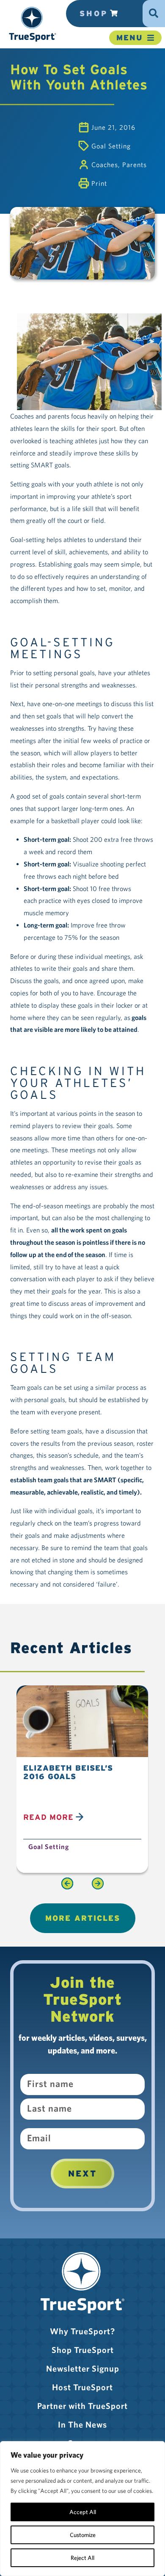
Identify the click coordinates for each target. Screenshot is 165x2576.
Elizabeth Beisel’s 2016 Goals (68, 1772)
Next (82, 2174)
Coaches (105, 165)
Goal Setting (111, 146)
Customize (83, 2535)
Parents (135, 165)
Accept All (83, 2512)
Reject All (82, 2558)
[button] (32, 24)
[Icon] (154, 10)
